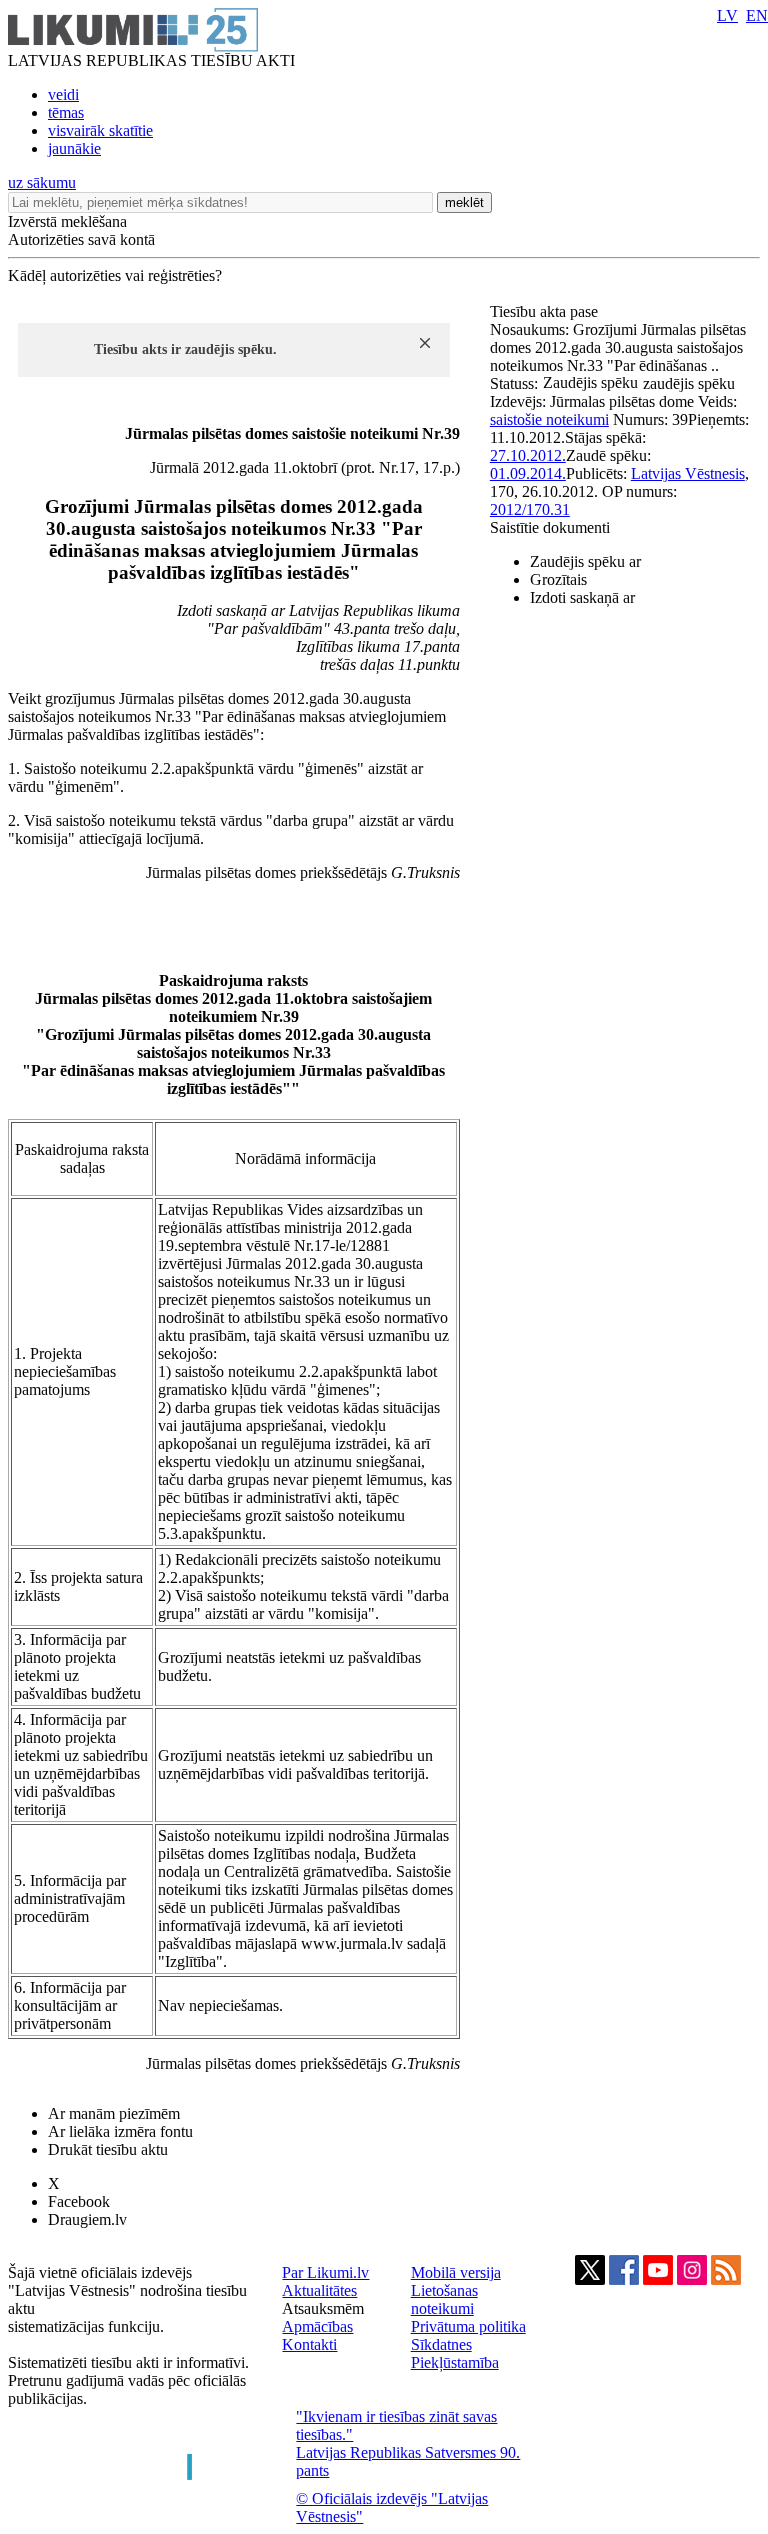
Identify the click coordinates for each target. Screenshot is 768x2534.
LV (727, 15)
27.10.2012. (528, 455)
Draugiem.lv (87, 2219)
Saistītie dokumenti (550, 527)
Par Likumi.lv (325, 2272)
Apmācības (317, 2326)
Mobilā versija (456, 2272)
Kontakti (309, 2344)
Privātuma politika (468, 2326)
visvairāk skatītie (100, 130)
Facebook (79, 2201)
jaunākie (74, 148)
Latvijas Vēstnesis (688, 473)
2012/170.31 (530, 509)
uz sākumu (42, 182)
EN (757, 15)
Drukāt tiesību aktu (108, 2149)
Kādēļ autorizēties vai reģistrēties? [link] (115, 275)
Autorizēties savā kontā (81, 239)
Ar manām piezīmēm (114, 2113)
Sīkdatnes (441, 2344)
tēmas (66, 112)
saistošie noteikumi (549, 419)
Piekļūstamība (455, 2362)
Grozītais (558, 579)
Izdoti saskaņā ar (582, 597)
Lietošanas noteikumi (444, 2299)
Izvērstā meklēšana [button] (67, 221)
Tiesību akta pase (546, 311)
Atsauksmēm (323, 2308)
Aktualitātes (319, 2290)
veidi (63, 94)
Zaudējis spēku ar (585, 561)
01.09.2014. (528, 473)
